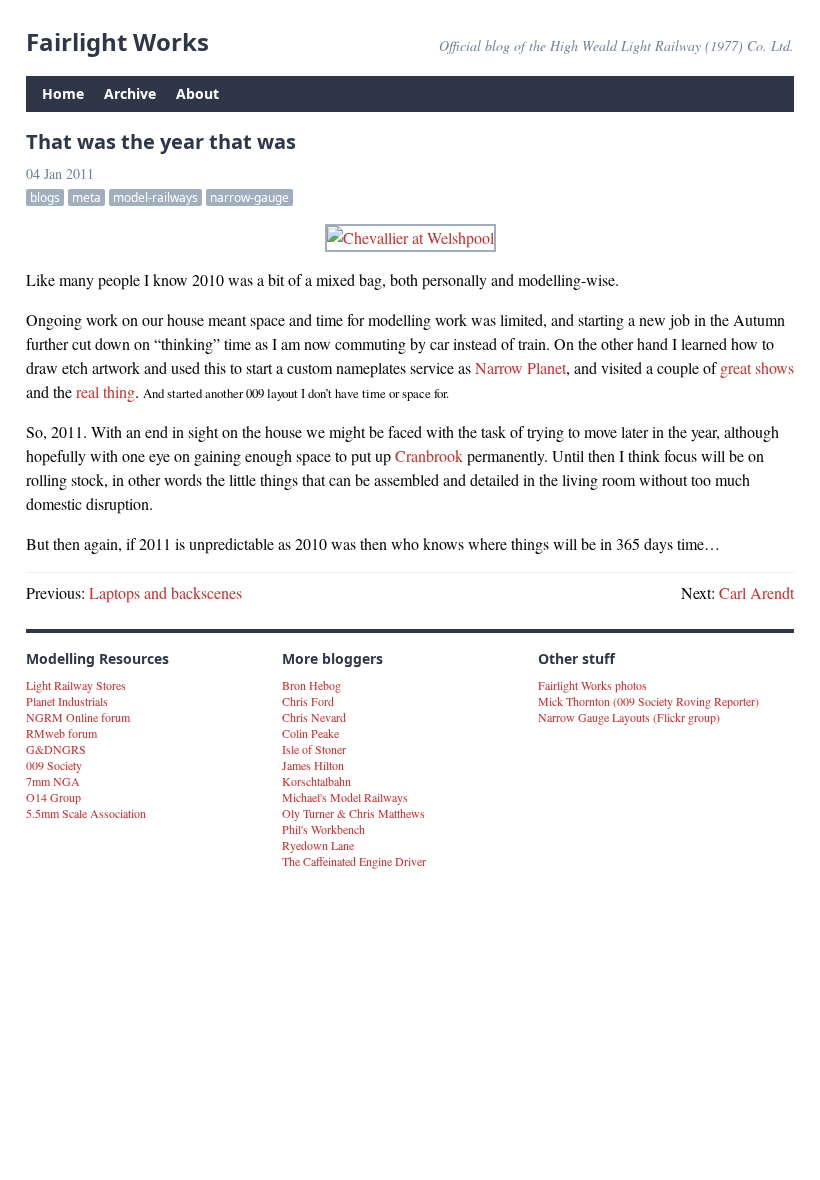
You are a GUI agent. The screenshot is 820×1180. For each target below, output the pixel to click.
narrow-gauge (249, 197)
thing (119, 391)
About (197, 93)
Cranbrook (429, 455)
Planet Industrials (67, 701)
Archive (130, 93)
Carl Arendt (756, 592)
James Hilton (313, 765)
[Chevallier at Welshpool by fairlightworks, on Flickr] (410, 238)
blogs (45, 197)
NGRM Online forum (78, 717)
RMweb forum (61, 733)
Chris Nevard (314, 717)
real (87, 391)
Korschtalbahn (316, 781)
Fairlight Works (117, 41)
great (735, 367)
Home (63, 93)
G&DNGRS (56, 749)
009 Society (54, 765)
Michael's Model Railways (345, 797)
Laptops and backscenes (165, 592)
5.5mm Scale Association (86, 813)
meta (86, 197)
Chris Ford (308, 701)
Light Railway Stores (76, 685)
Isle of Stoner (314, 749)
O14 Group (53, 797)
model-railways (155, 197)
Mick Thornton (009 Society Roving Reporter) (648, 701)
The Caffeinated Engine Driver (354, 861)
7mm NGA (53, 781)
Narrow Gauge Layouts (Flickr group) (629, 717)
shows (774, 367)
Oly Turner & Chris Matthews (353, 813)
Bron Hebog (311, 685)
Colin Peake (310, 733)
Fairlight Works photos (592, 685)
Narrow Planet (520, 367)
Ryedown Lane (318, 845)
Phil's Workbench (323, 829)
